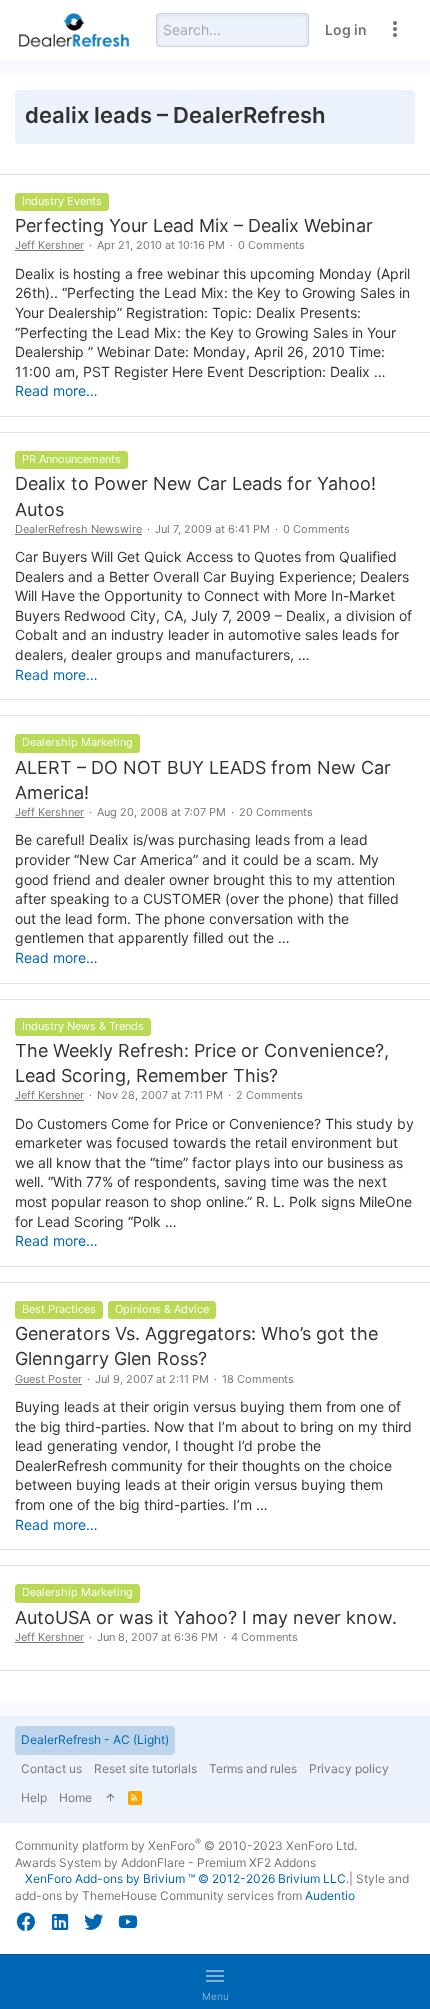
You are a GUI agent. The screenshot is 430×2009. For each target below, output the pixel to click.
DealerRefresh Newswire (78, 529)
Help (34, 1797)
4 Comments (264, 1637)
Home (75, 1797)
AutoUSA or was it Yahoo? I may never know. (206, 1617)
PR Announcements (71, 459)
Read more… (56, 390)
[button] (215, 1982)
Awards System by (165, 1862)
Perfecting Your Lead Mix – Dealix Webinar (194, 225)
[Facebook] (26, 1922)
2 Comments (269, 1095)
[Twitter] (94, 1922)
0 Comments (271, 245)
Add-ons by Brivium (187, 1878)
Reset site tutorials (145, 1768)
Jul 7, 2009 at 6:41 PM (212, 529)
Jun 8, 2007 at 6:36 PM (157, 1637)
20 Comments (276, 812)
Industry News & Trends (83, 1026)
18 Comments (258, 1379)
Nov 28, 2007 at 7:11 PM (160, 1095)
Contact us (51, 1768)
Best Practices (59, 1309)
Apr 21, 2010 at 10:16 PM (161, 245)
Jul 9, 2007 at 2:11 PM (152, 1379)
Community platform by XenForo (186, 1845)
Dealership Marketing (77, 742)
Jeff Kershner (49, 245)
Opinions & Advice (162, 1309)
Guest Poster (48, 1379)
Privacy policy (349, 1768)
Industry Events (62, 201)
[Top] (110, 1798)
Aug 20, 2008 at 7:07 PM (161, 812)
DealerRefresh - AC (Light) (95, 1739)
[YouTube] (128, 1922)
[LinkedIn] (60, 1922)
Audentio (330, 1895)
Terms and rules (253, 1768)
